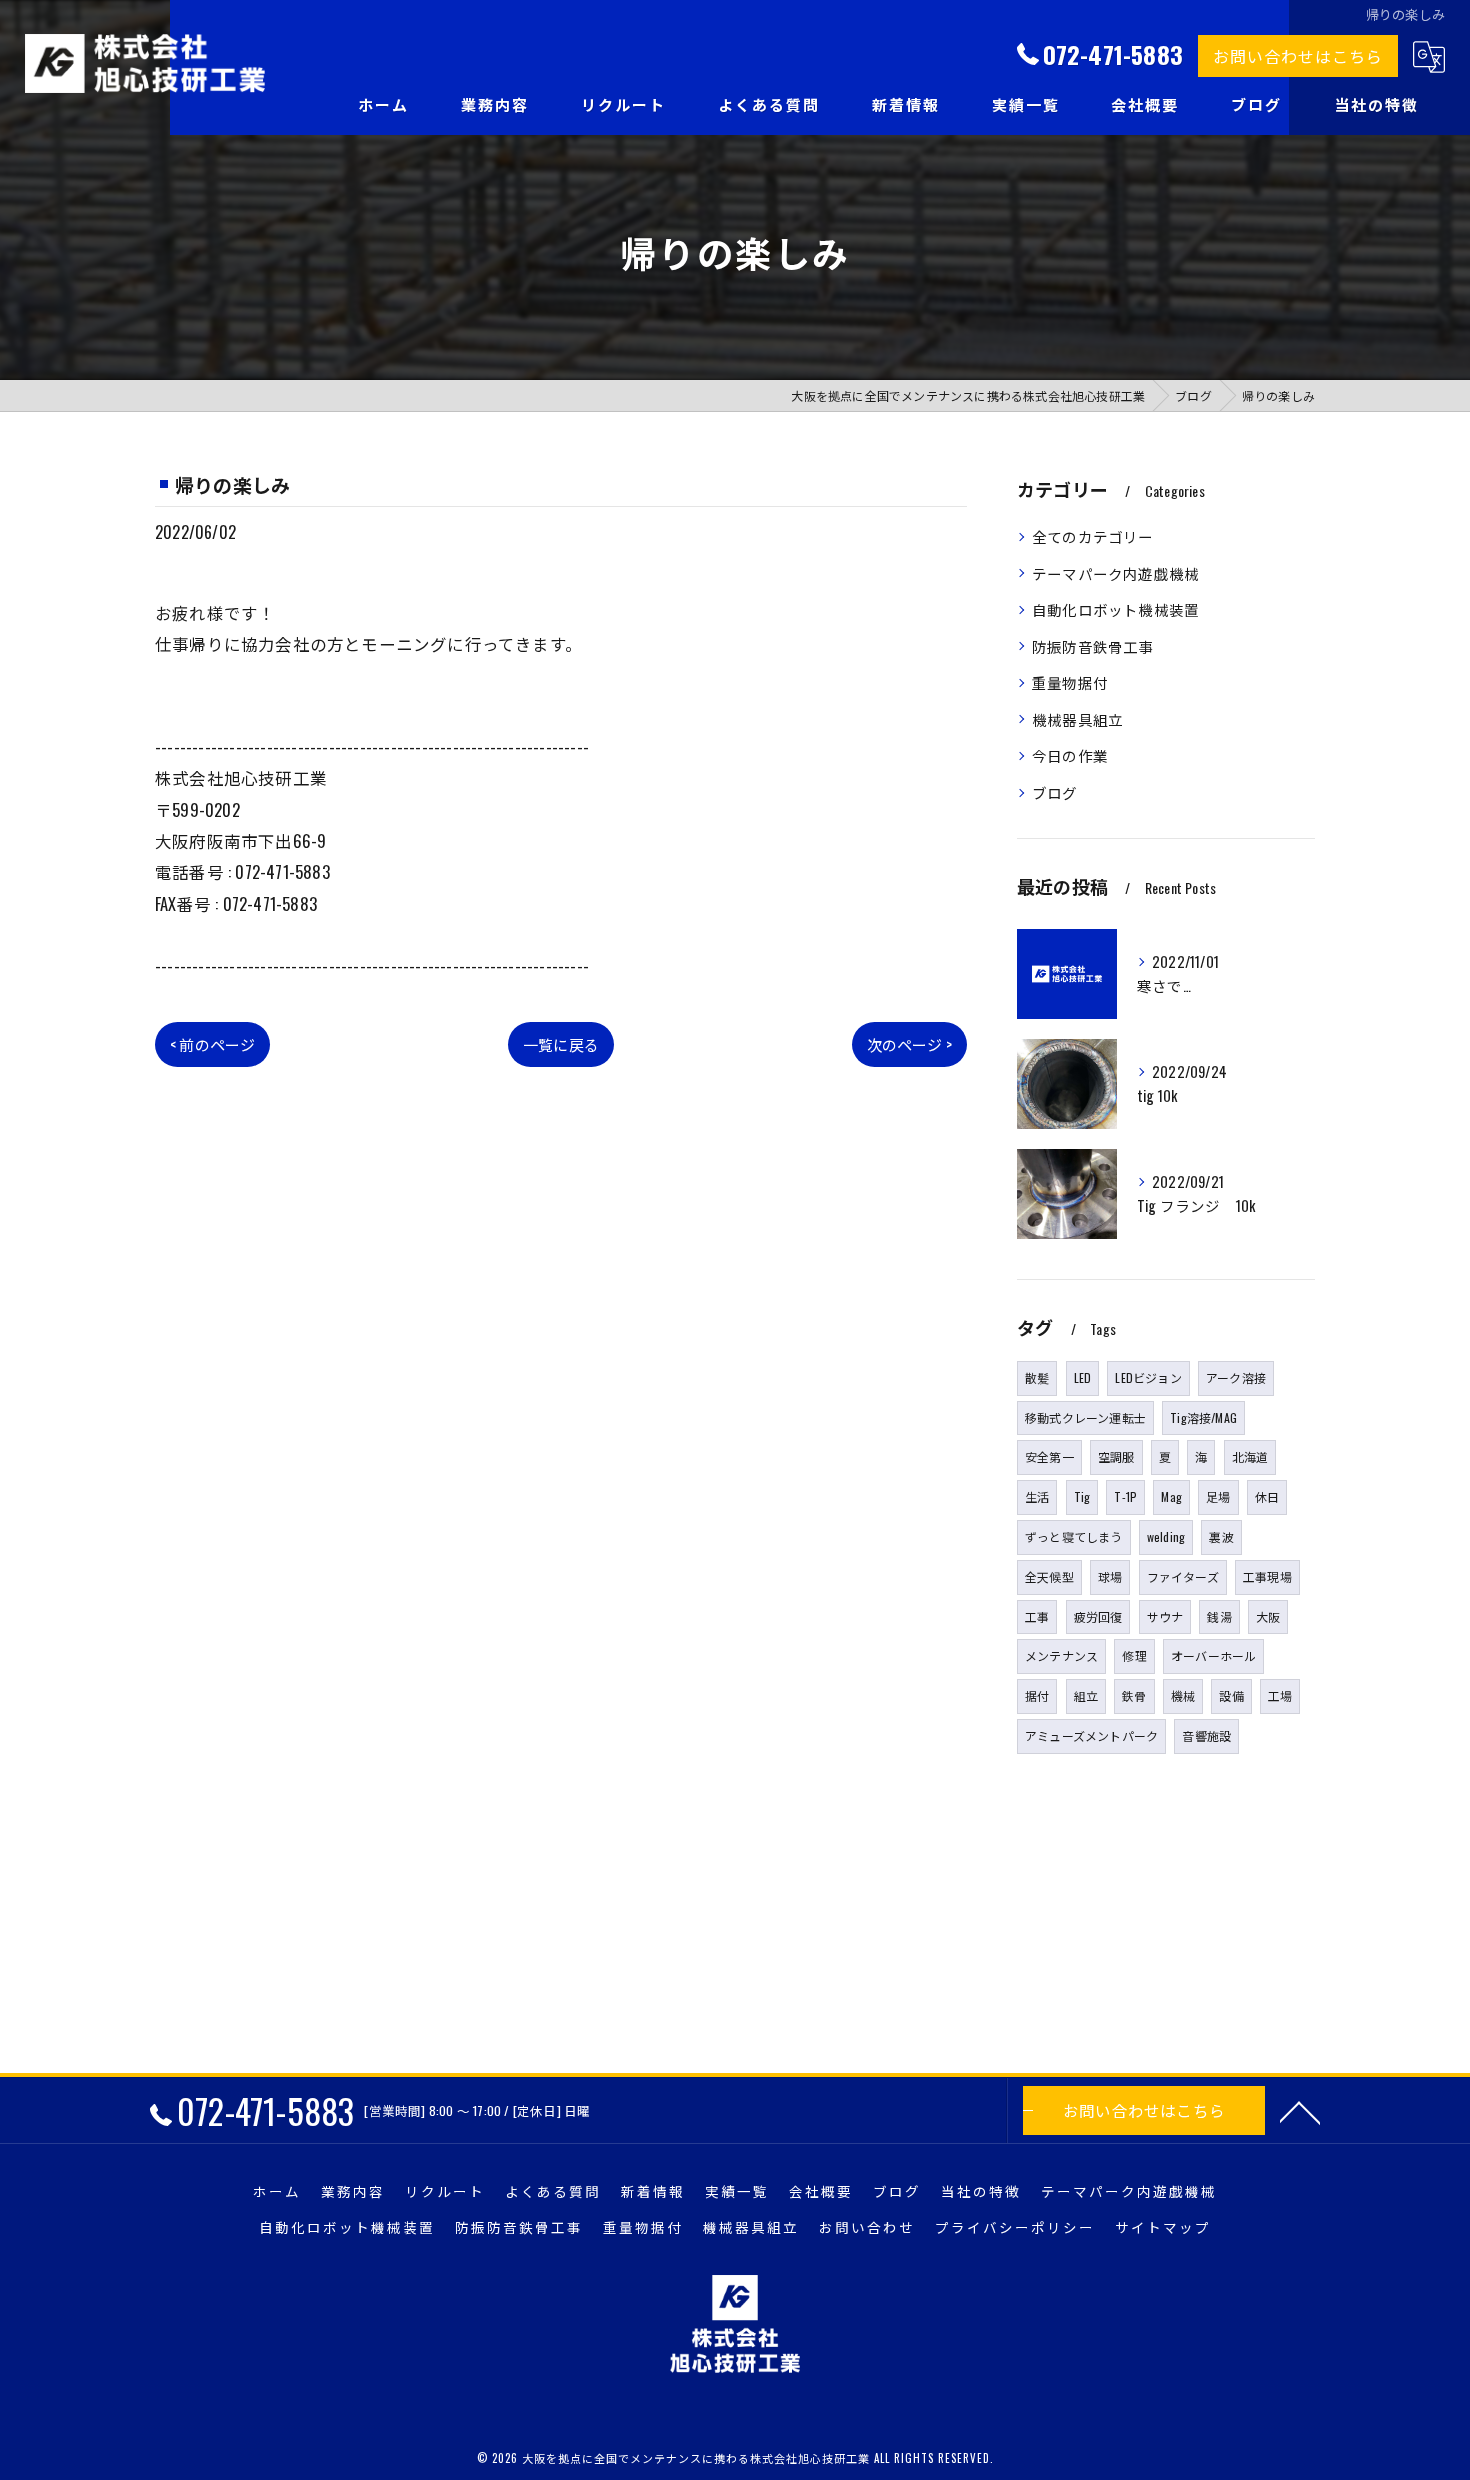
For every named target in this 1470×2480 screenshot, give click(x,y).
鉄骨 (1134, 1695)
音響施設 (1206, 1735)
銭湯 (1219, 1616)
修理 (1134, 1655)
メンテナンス (1061, 1655)
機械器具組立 (1077, 719)
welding (1166, 1536)
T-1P (1125, 1496)
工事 (1037, 1616)
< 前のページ (212, 1044)
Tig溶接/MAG (1203, 1417)
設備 (1231, 1695)
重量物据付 (1070, 682)
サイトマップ (1163, 2227)
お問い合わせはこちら (1298, 56)
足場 (1218, 1496)
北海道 (1250, 1456)
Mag (1171, 1496)
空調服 (1116, 1456)
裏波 (1221, 1536)
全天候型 (1049, 1576)
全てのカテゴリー (1093, 536)
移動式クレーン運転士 (1085, 1417)
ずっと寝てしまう (1074, 1536)
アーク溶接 (1236, 1377)
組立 (1086, 1695)
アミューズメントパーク (1091, 1735)
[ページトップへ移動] (1300, 2111)
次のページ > (909, 1044)
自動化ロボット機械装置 (1115, 609)
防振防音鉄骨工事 (1093, 646)
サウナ (1165, 1616)
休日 (1267, 1496)
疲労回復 (1098, 1616)
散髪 (1037, 1377)
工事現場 (1267, 1576)
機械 (1183, 1695)
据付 (1037, 1695)
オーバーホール (1213, 1655)
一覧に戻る (561, 1044)
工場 (1280, 1695)
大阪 (1268, 1616)
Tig (1082, 1496)
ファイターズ (1183, 1576)
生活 (1037, 1496)
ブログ (1055, 792)
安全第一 (1049, 1456)
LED (1083, 1377)
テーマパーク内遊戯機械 (1115, 573)
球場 (1110, 1576)
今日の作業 (1070, 755)
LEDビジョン (1148, 1377)
